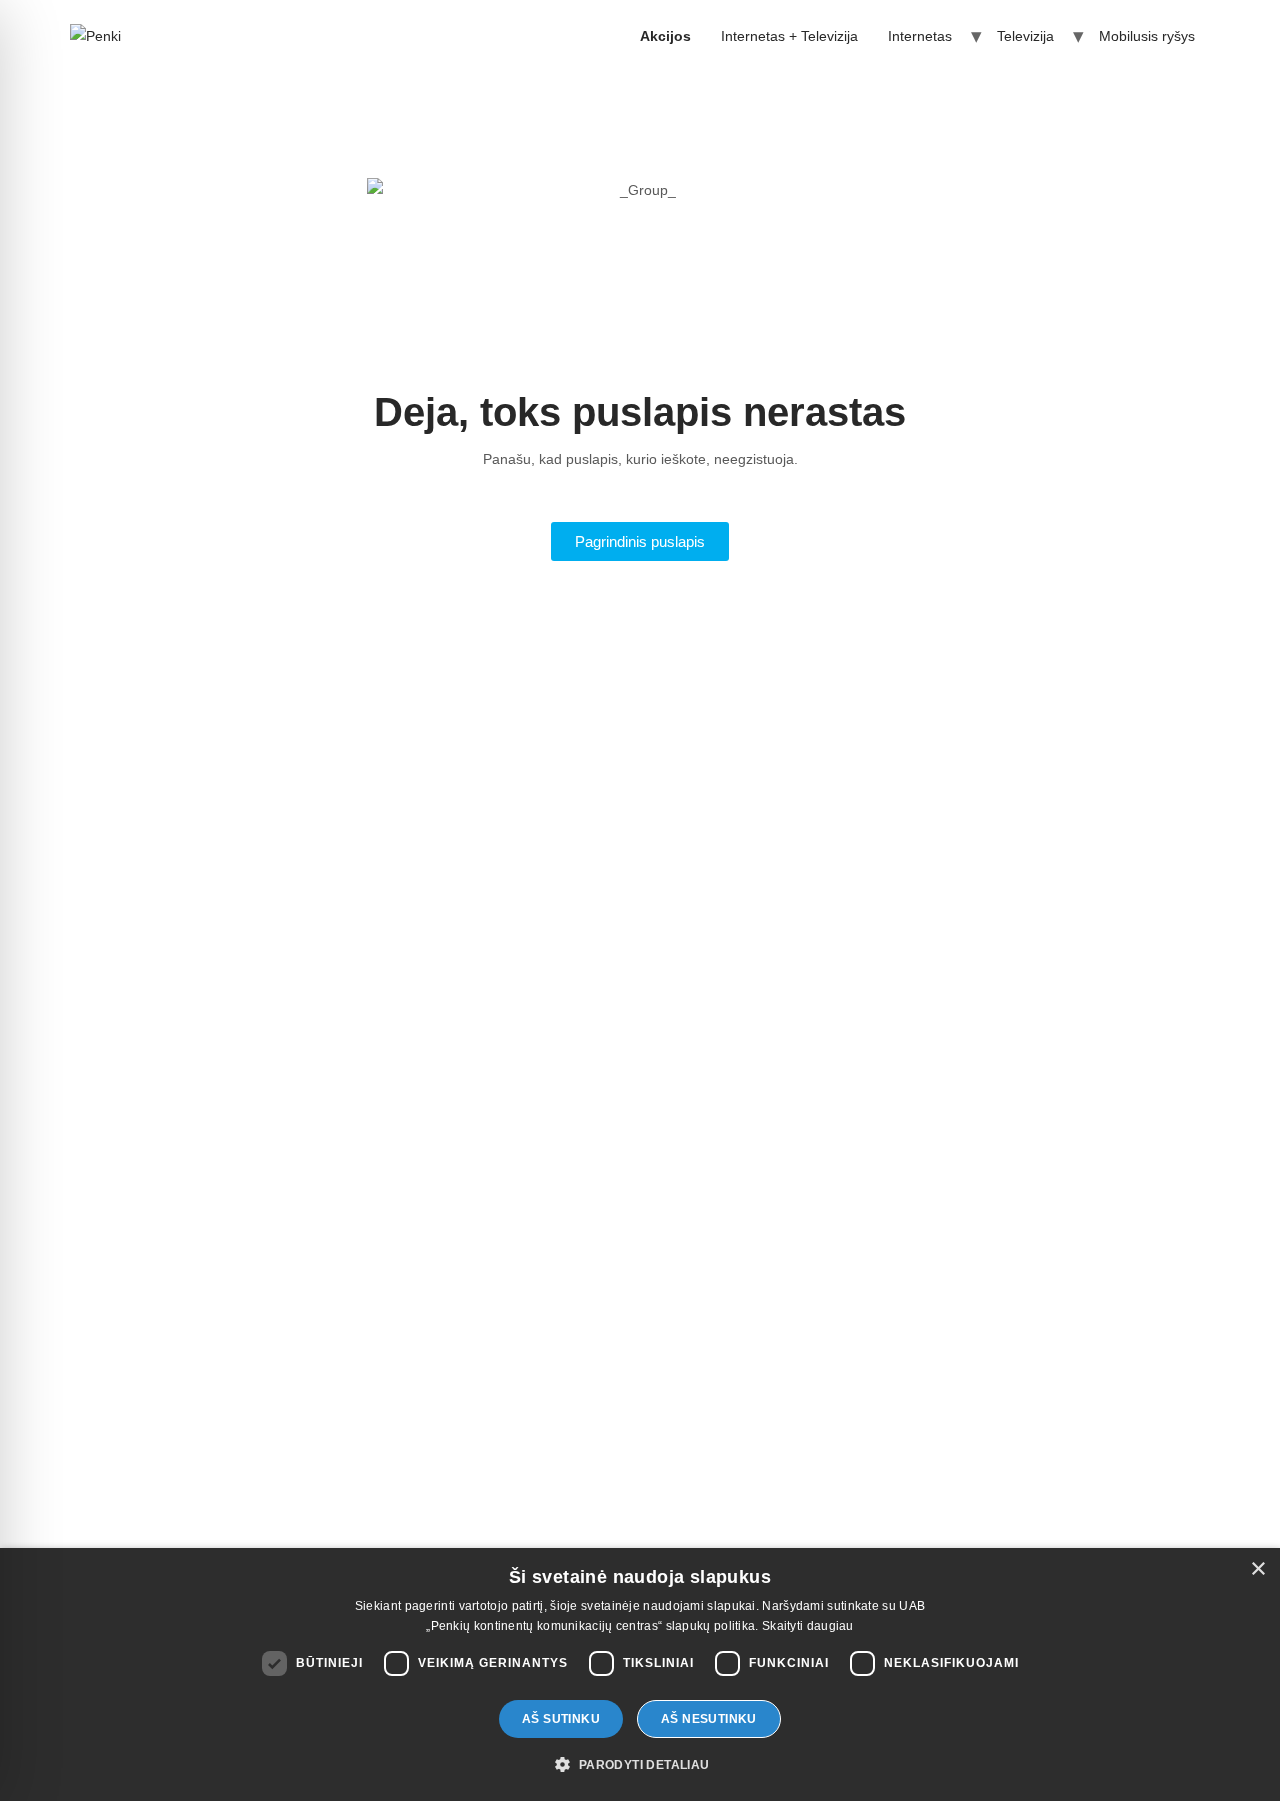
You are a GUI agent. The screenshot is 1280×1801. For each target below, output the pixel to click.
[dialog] (640, 1674)
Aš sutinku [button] (561, 1719)
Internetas (920, 36)
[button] (639, 1765)
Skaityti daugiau (808, 1626)
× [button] (1257, 1569)
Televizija (1025, 36)
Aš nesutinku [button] (709, 1719)
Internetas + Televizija (789, 36)
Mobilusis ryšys (1147, 36)
